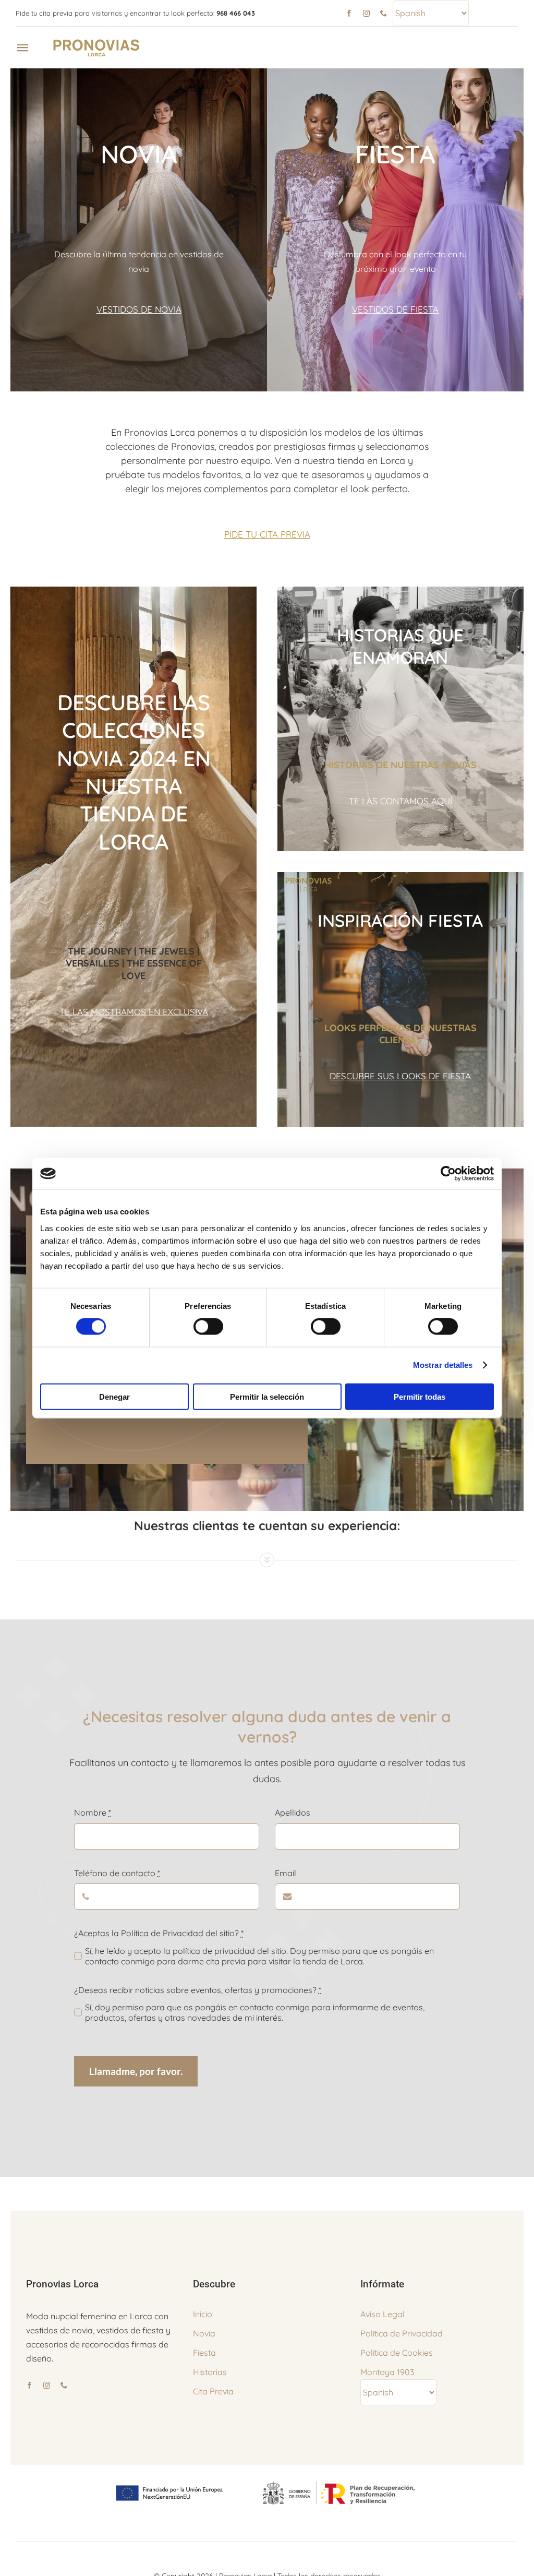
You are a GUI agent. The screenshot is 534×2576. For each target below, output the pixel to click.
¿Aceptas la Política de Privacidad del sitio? (159, 1933)
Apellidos (293, 1812)
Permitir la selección (267, 1396)
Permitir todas (420, 1396)
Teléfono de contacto (117, 1873)
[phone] (384, 13)
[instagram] (366, 13)
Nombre (93, 1812)
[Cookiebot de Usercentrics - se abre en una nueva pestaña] (448, 1174)
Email (286, 1873)
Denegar (114, 1396)
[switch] (208, 1327)
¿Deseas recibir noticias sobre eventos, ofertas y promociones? (198, 1990)
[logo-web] (97, 41)
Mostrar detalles (443, 1365)
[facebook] (349, 13)
